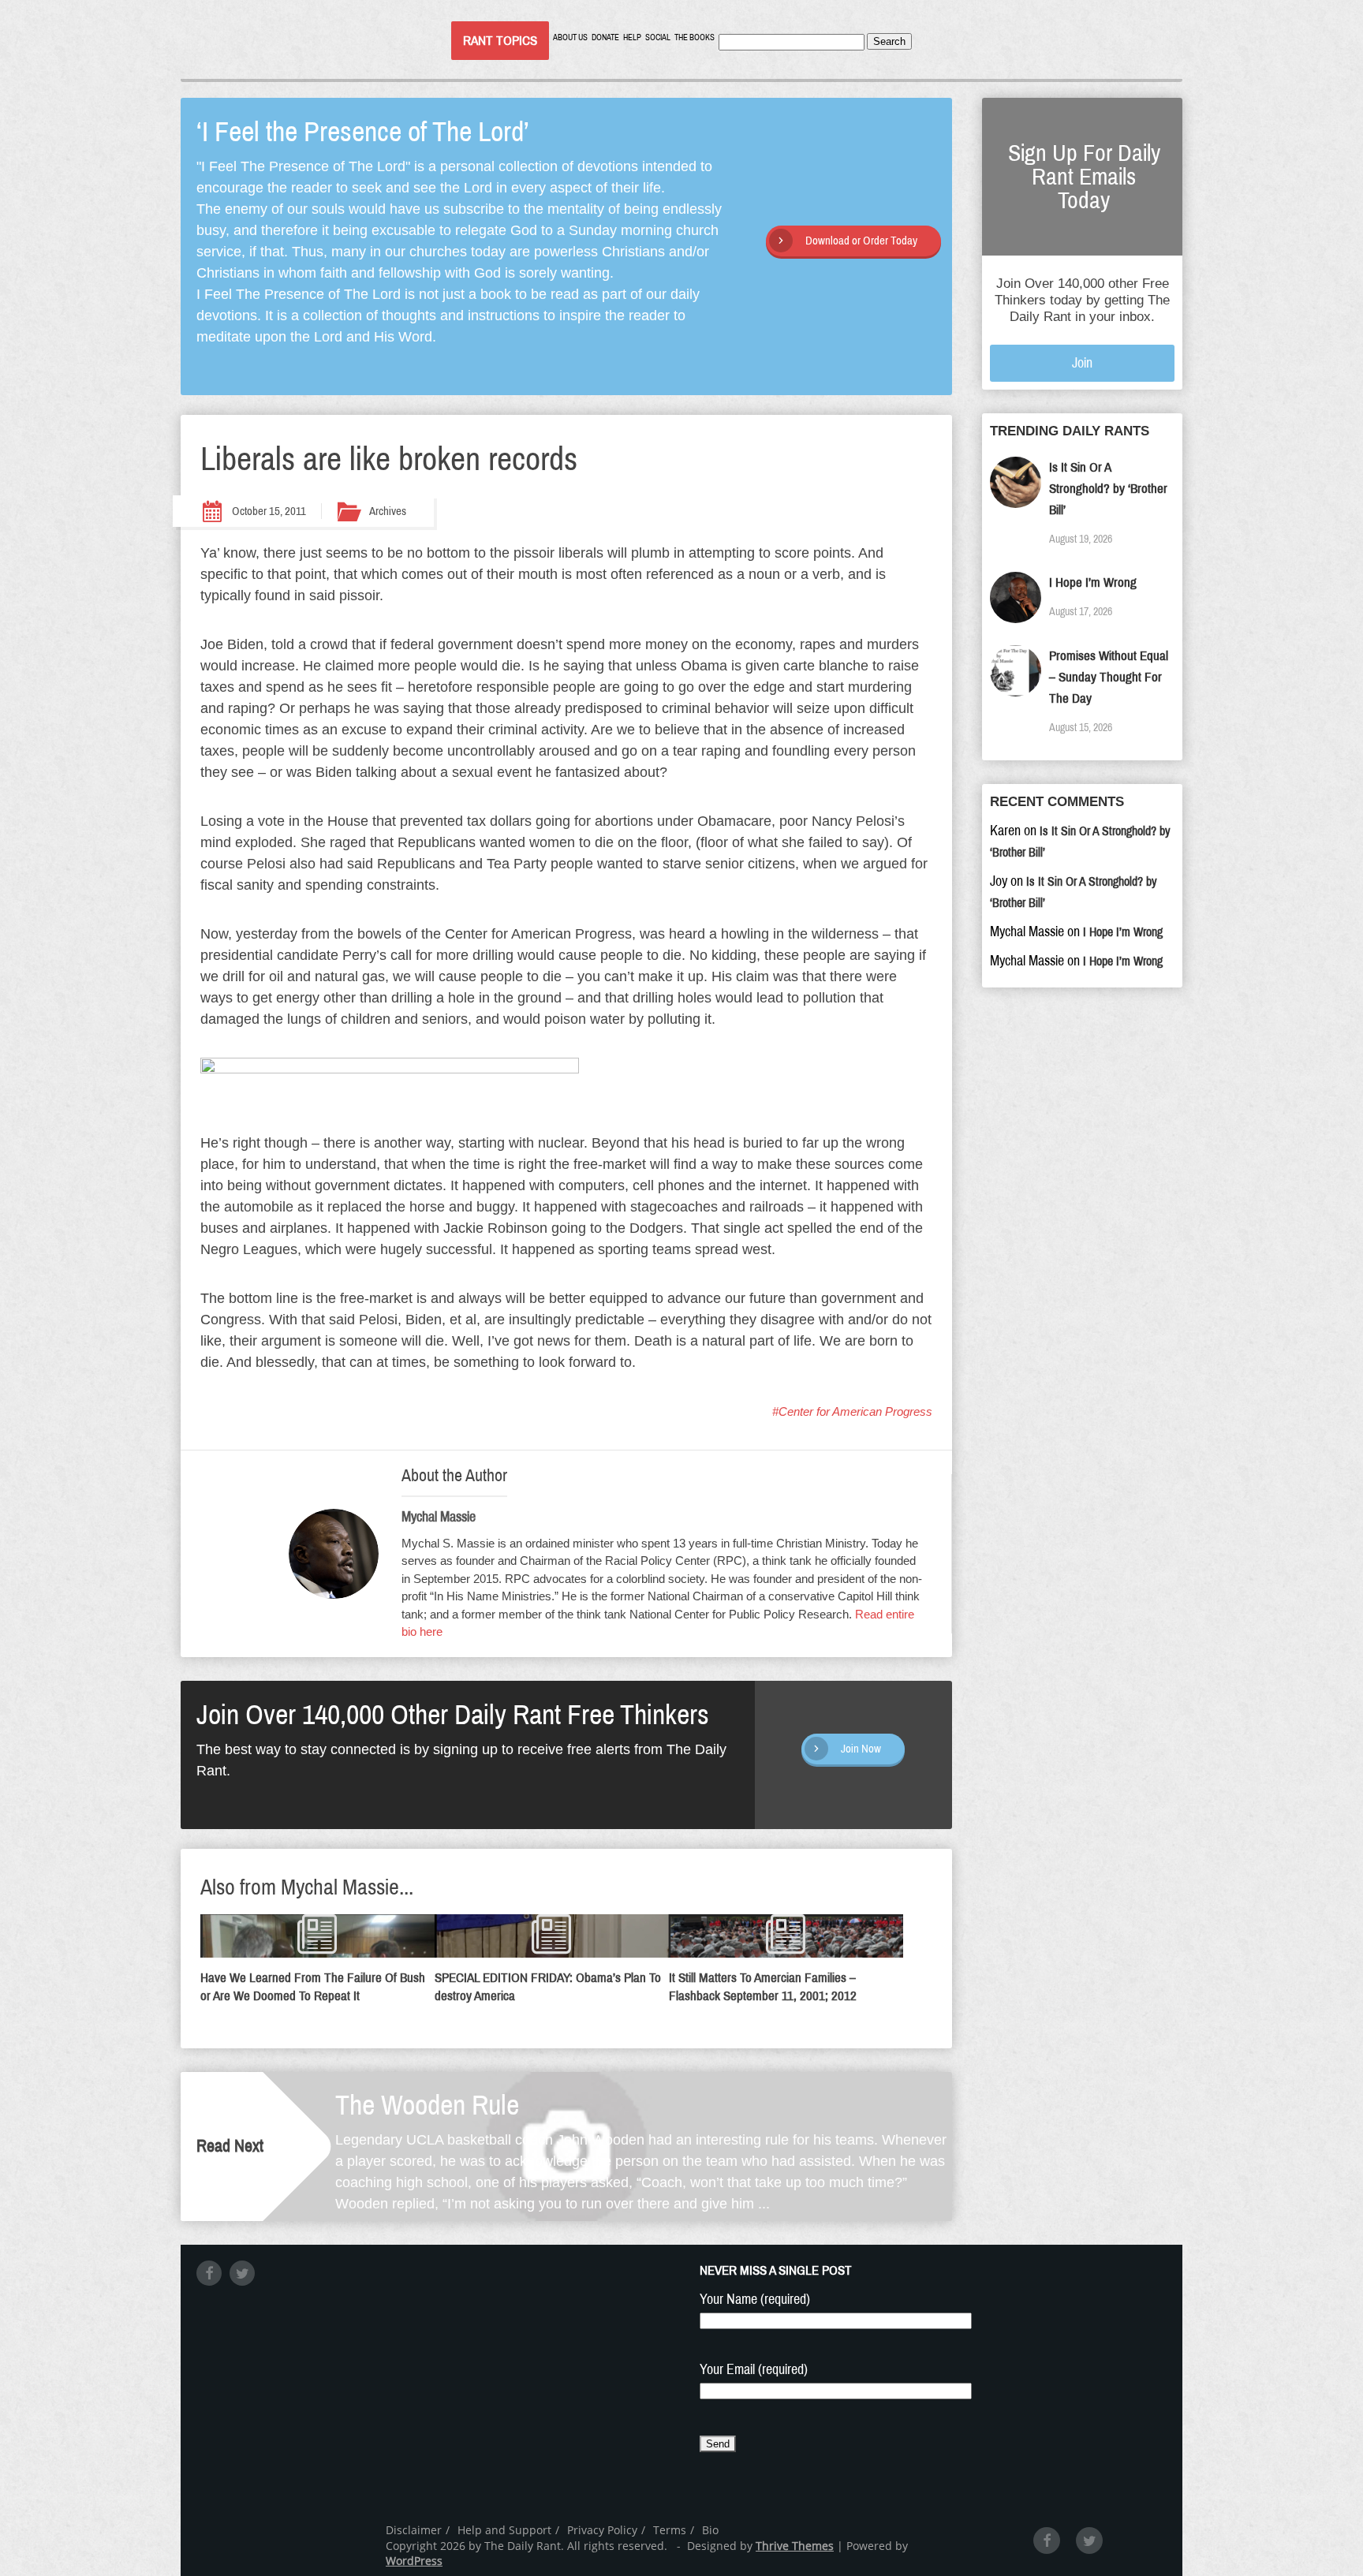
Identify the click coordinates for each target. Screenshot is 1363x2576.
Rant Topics (500, 41)
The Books (695, 37)
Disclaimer (414, 2530)
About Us (570, 37)
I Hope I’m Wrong (1093, 582)
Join (1082, 363)
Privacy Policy (602, 2530)
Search (889, 41)
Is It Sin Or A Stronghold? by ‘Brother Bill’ (1108, 489)
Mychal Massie (439, 1517)
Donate (605, 37)
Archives (388, 511)
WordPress (414, 2561)
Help (632, 37)
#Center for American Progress (852, 1411)
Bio (710, 2530)
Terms (670, 2530)
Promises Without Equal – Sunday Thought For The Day (1109, 677)
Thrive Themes (795, 2546)
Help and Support (504, 2530)
